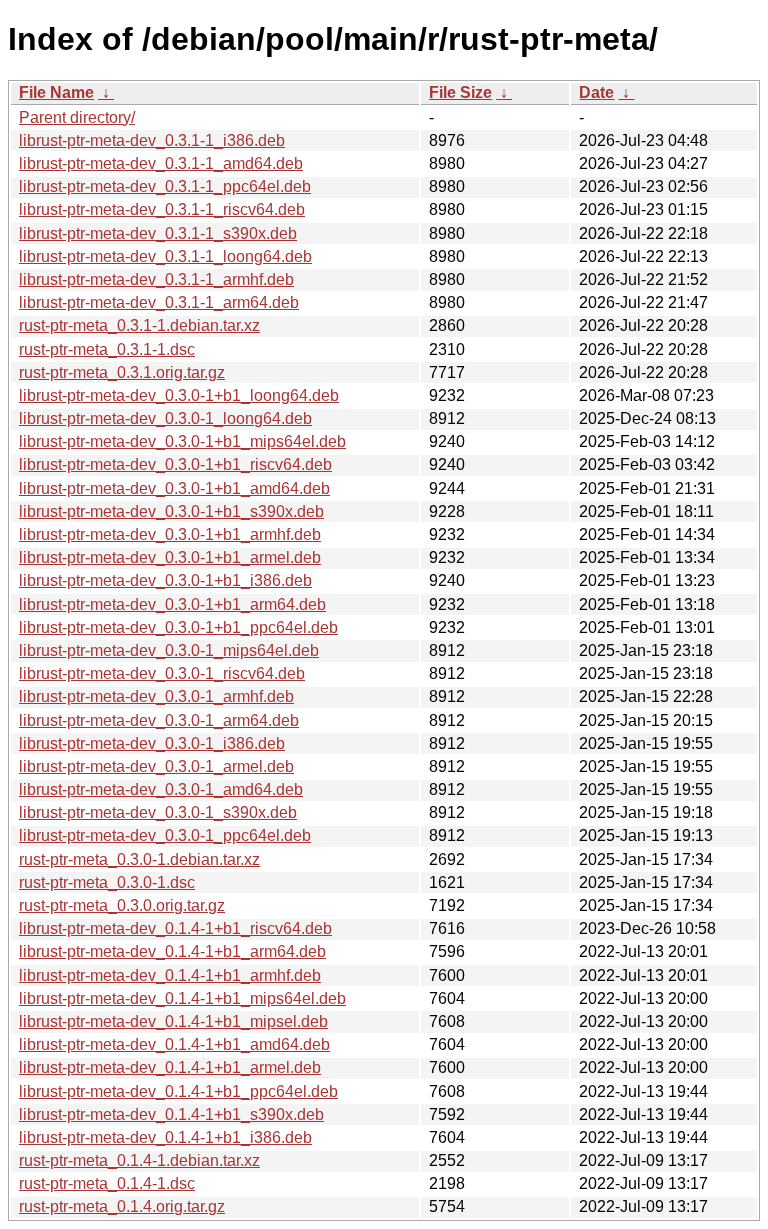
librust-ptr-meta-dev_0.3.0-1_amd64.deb (161, 789)
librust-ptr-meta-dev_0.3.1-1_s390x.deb (158, 233)
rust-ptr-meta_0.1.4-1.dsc (107, 1183)
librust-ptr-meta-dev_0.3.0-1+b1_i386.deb (165, 580)
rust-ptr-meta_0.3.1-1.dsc (107, 349)
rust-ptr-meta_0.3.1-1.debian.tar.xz (139, 325)
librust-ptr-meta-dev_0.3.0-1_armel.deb (156, 766)
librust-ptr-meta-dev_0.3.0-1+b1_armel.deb (170, 557)
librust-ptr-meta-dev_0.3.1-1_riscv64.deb (162, 209)
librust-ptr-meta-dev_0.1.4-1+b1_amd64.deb (174, 1044)
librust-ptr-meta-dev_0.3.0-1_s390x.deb (158, 812)
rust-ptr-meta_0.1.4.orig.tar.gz (122, 1206)
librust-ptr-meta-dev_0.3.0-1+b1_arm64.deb (172, 604)
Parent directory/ (77, 117)
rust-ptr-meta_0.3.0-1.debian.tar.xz (139, 859)
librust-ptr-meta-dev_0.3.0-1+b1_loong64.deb (179, 395)
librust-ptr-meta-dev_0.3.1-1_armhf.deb (156, 279)
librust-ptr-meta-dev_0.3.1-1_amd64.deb (161, 163)
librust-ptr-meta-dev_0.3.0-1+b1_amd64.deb (174, 488)
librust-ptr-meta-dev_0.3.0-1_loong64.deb (165, 418)
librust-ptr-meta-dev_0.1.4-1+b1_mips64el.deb (182, 998)
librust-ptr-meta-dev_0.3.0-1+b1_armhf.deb (170, 534)
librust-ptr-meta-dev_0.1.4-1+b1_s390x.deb (171, 1114)
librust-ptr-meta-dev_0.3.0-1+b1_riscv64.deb (175, 464)
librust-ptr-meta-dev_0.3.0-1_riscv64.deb (162, 673)
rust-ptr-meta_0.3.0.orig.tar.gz (122, 905)
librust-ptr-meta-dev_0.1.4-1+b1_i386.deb (165, 1137)
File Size (460, 92)
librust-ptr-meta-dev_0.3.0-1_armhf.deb (156, 696)
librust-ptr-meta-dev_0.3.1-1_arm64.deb (159, 302)
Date (596, 92)
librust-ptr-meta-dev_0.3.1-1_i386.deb (152, 140)
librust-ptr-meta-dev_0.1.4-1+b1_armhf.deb (170, 975)
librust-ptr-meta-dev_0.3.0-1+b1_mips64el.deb (182, 441)
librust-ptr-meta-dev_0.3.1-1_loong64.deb (165, 256)
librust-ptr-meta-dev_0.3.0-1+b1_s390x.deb (171, 511)
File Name (56, 92)
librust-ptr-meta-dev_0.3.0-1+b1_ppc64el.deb (178, 627)
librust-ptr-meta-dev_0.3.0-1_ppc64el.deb (165, 835)
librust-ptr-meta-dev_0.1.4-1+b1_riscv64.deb (175, 928)
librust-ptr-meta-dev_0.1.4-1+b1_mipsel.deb (173, 1021)
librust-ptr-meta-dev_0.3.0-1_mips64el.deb (169, 650)
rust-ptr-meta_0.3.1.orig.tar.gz (122, 372)
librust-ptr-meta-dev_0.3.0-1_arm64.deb (159, 720)
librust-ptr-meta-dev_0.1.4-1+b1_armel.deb (170, 1067)
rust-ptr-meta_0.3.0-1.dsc (107, 882)
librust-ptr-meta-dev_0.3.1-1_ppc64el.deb (165, 186)
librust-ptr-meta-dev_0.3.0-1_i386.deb (152, 743)
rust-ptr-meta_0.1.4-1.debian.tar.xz (139, 1160)
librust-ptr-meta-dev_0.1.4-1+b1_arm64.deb (172, 951)
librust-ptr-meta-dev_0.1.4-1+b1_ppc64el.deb (178, 1091)
